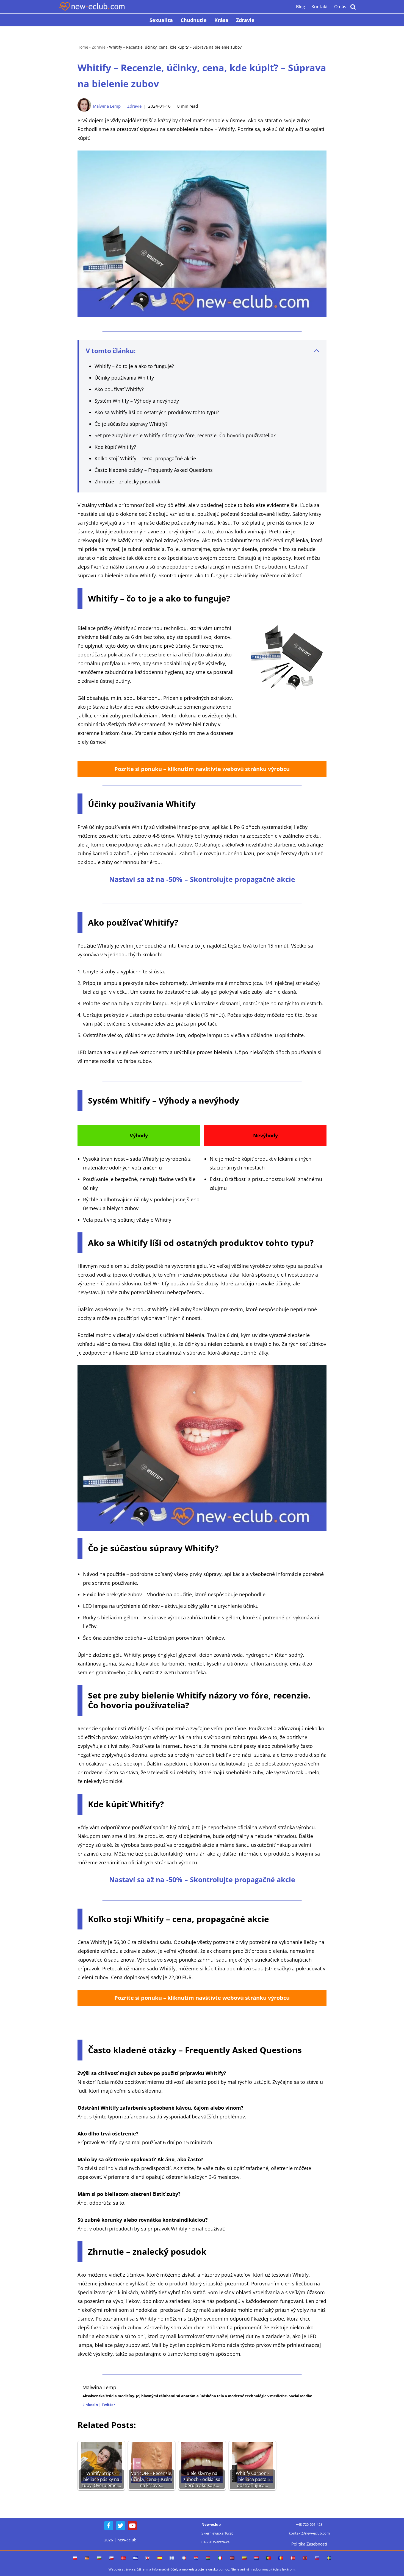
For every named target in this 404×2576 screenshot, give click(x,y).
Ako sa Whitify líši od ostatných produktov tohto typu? (157, 412)
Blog (301, 7)
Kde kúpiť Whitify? (115, 447)
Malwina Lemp (107, 106)
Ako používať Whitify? (119, 389)
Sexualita (161, 20)
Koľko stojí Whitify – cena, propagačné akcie (145, 458)
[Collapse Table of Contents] (317, 351)
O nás (340, 7)
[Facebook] (109, 2526)
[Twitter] (121, 2526)
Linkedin (90, 2405)
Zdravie (245, 20)
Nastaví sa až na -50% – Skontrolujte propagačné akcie (202, 879)
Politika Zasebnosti (309, 2544)
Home (83, 47)
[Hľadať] (353, 7)
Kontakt (320, 7)
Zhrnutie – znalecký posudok (127, 481)
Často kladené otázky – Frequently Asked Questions (154, 470)
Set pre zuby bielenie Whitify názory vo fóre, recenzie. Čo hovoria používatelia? (185, 435)
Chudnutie (194, 20)
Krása (221, 20)
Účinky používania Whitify (124, 378)
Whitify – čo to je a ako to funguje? (134, 366)
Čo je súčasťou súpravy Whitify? (131, 424)
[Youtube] (132, 2526)
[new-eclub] (92, 7)
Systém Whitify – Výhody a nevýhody (137, 401)
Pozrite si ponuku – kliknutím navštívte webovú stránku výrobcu (202, 769)
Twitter (108, 2405)
